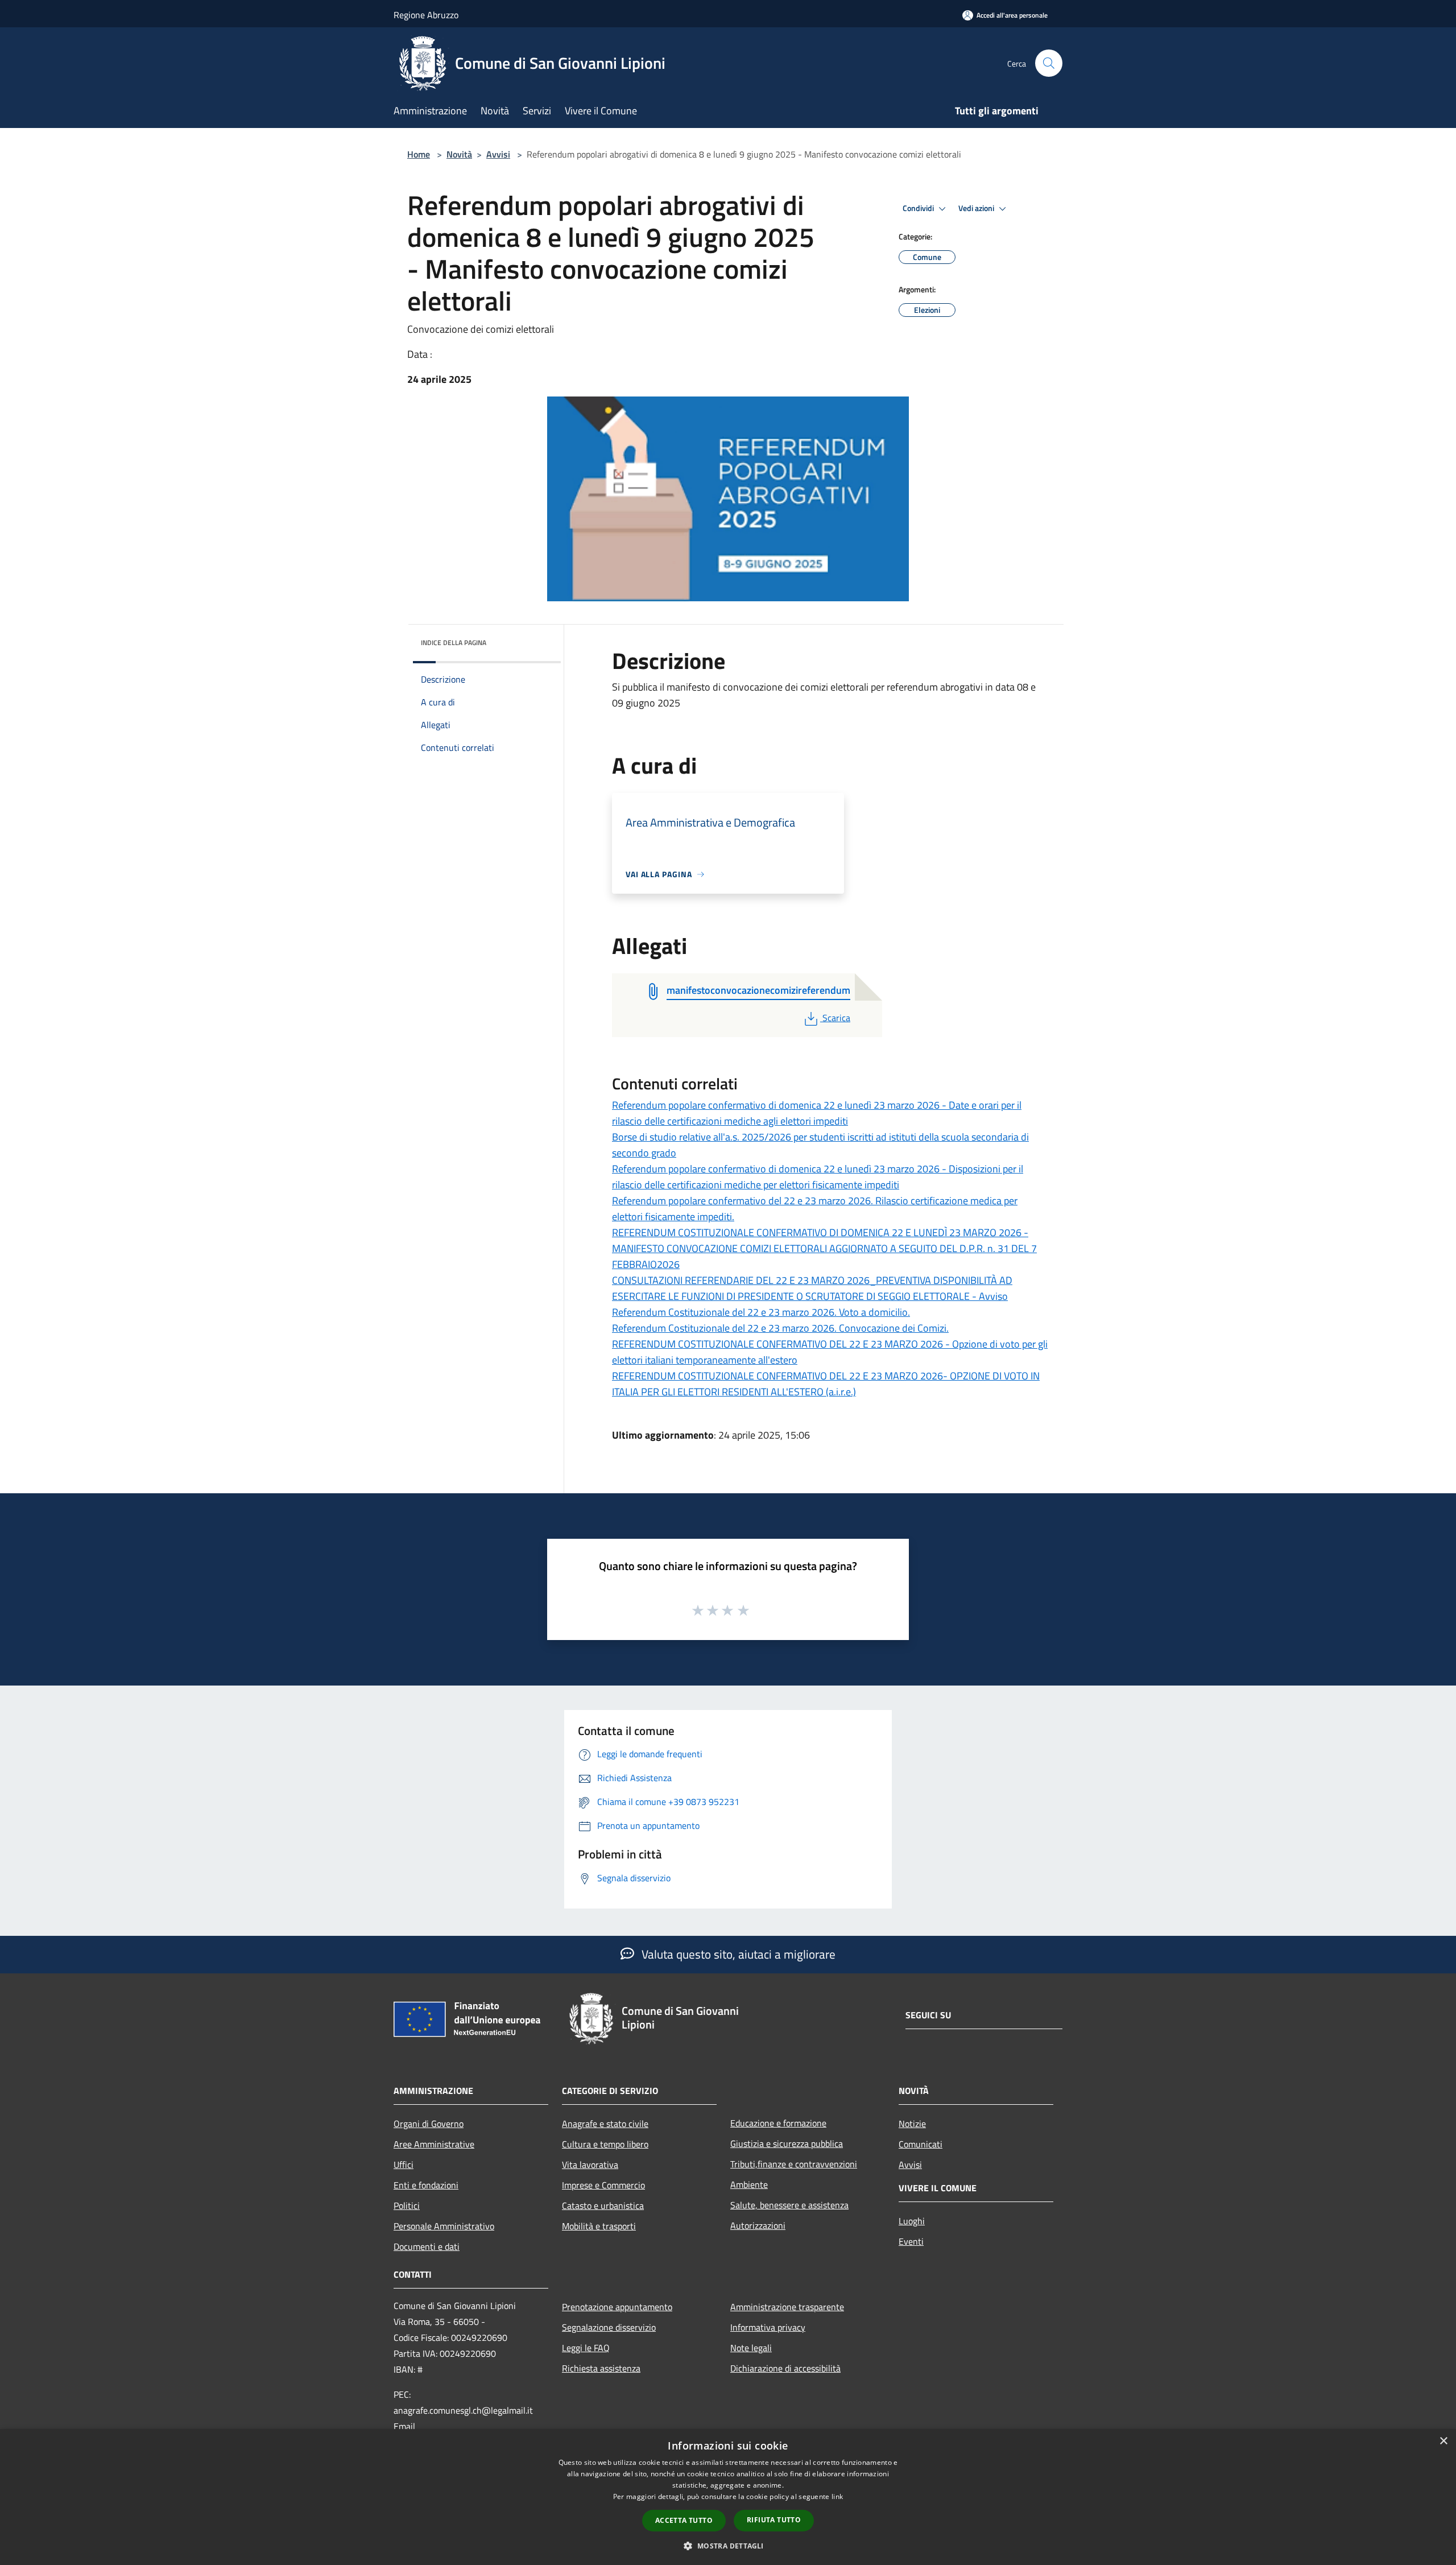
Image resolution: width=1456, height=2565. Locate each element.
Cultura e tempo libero (605, 2144)
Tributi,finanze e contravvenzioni (794, 2164)
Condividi (919, 208)
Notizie (912, 2124)
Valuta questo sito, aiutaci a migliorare (737, 1954)
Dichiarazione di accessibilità (785, 2368)
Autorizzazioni (758, 2225)
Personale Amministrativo (444, 2226)
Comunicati (921, 2144)
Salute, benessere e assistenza (789, 2205)
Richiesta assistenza (601, 2368)
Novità (459, 154)
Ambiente (749, 2184)
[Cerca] (1049, 63)
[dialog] (728, 2497)
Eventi (911, 2241)
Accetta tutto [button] (684, 2520)
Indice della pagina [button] (454, 643)
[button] (728, 2546)
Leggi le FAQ (586, 2348)
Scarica (836, 1018)
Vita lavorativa (590, 2165)
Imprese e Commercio (603, 2185)
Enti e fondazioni (426, 2185)
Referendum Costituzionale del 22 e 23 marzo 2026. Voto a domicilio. (761, 1312)
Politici (407, 2205)
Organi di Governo (429, 2124)
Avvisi (498, 154)
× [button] (1443, 2441)
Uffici (404, 2165)
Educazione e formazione (778, 2123)
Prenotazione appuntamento (617, 2307)
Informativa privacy (768, 2327)
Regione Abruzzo (426, 15)
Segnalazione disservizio (609, 2327)
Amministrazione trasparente (787, 2307)
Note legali (751, 2348)
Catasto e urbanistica (603, 2205)
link (837, 2496)
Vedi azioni (977, 208)
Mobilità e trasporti (599, 2226)
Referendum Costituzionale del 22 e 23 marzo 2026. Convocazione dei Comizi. (780, 1328)
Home (419, 154)
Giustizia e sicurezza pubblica (787, 2143)
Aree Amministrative (434, 2144)
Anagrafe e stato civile (605, 2124)
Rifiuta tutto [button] (774, 2520)
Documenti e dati (427, 2246)
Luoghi (912, 2221)
